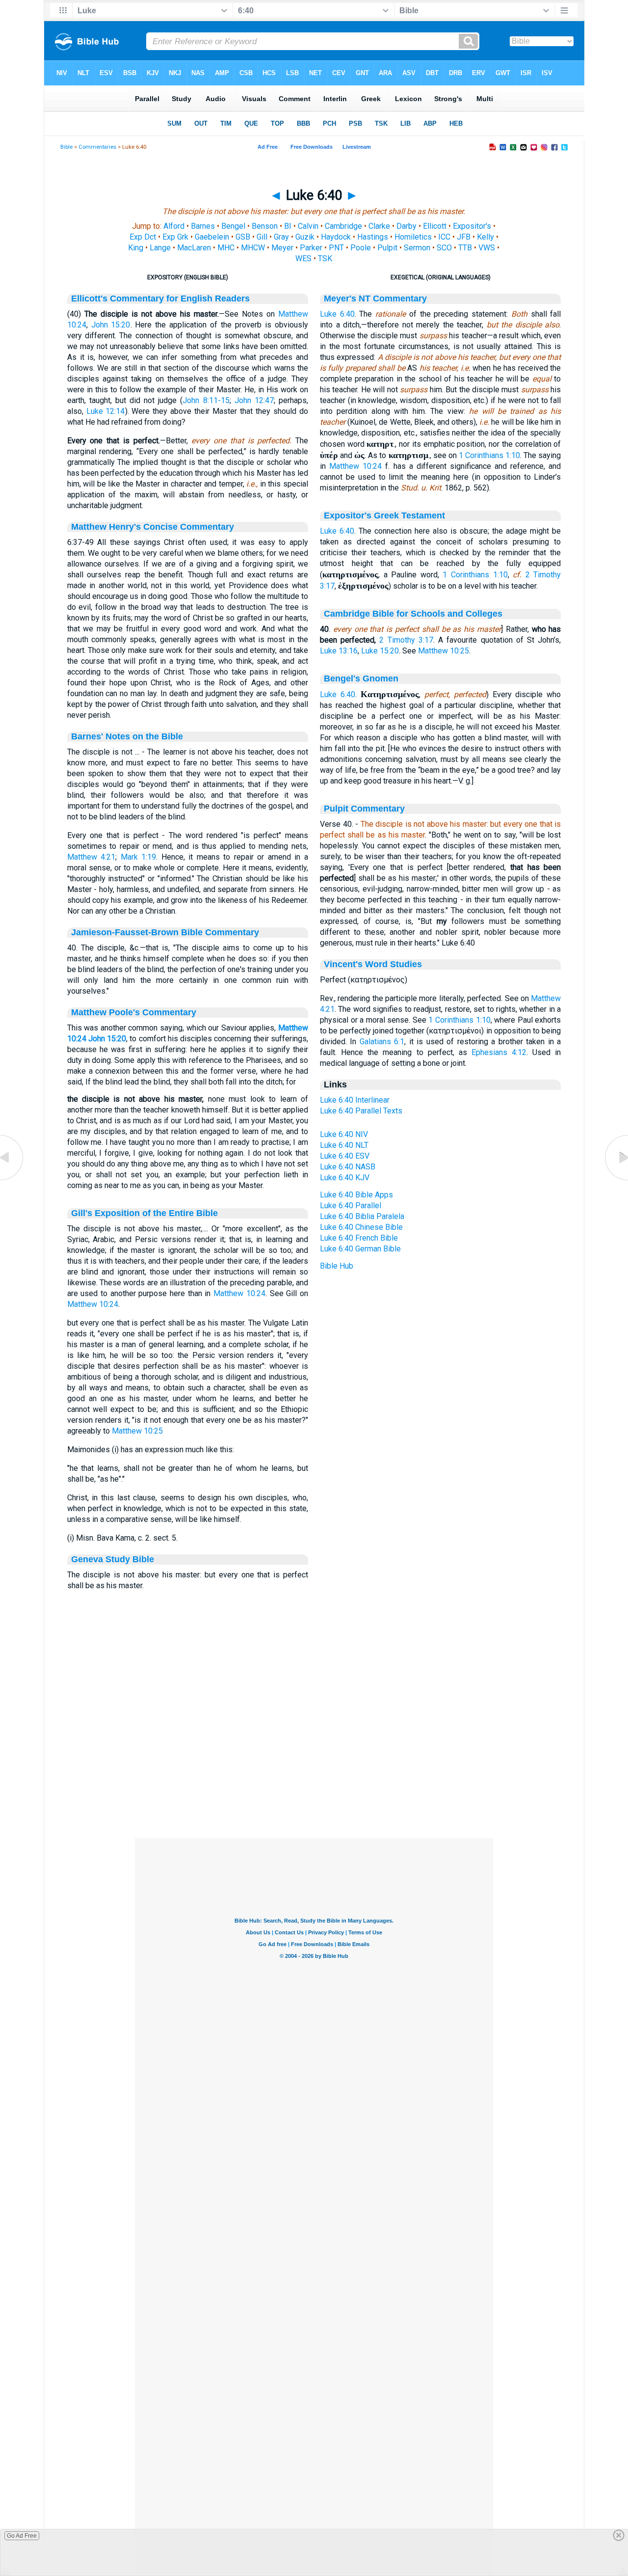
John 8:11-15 (206, 400)
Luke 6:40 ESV (345, 1156)
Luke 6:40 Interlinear (355, 1100)
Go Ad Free (22, 2536)
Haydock (336, 237)
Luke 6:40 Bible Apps (356, 1195)
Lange (160, 248)
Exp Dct (143, 237)
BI (288, 226)
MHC (226, 248)
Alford (174, 226)
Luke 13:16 (339, 651)
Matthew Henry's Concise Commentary (153, 527)
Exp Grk (175, 237)
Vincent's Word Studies (373, 964)
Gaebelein (212, 237)
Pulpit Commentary (364, 809)
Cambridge (343, 226)
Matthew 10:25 (137, 1431)
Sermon (417, 248)
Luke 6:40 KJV (345, 1178)
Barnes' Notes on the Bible (127, 736)
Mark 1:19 (139, 857)
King (136, 248)
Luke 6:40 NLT (344, 1145)
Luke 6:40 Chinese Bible (361, 1227)
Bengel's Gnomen (361, 678)
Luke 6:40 (337, 314)
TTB (465, 248)
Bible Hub (337, 1266)
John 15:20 (111, 325)
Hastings (373, 237)
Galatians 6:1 (382, 1042)
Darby (406, 226)
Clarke (379, 226)
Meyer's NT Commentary (375, 298)
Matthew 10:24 (239, 1293)
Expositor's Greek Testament (384, 515)
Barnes (203, 226)
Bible (66, 147)
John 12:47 (254, 400)
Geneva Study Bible (113, 1559)
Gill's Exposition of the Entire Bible (144, 1213)
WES (303, 258)
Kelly (485, 237)
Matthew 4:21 (92, 857)
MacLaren (194, 248)
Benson (265, 226)
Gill (262, 237)
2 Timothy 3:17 (406, 640)
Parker (311, 248)
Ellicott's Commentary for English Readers (160, 298)
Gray (281, 237)
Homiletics (413, 237)
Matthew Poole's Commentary (134, 1012)
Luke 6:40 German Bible (360, 1249)
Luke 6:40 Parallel (351, 1206)
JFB (464, 237)
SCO (444, 248)
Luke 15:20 (380, 651)
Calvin (308, 226)
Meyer (282, 248)
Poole (361, 248)
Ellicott (435, 226)
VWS (487, 248)
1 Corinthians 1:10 (489, 455)
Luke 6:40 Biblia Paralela (362, 1216)
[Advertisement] (314, 1778)
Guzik (305, 237)
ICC (444, 237)
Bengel (233, 226)
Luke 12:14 (106, 411)
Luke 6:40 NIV (344, 1134)
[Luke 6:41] (616, 1180)
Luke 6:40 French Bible (359, 1238)
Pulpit (387, 248)
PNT (336, 248)
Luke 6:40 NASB (348, 1167)
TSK (325, 258)
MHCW (253, 248)
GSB (243, 237)
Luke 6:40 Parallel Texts (361, 1111)
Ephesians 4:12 (499, 1052)
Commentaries (97, 147)
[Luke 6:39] (12, 1180)
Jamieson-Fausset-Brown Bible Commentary (165, 932)
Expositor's (472, 226)
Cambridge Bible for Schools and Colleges (413, 614)
